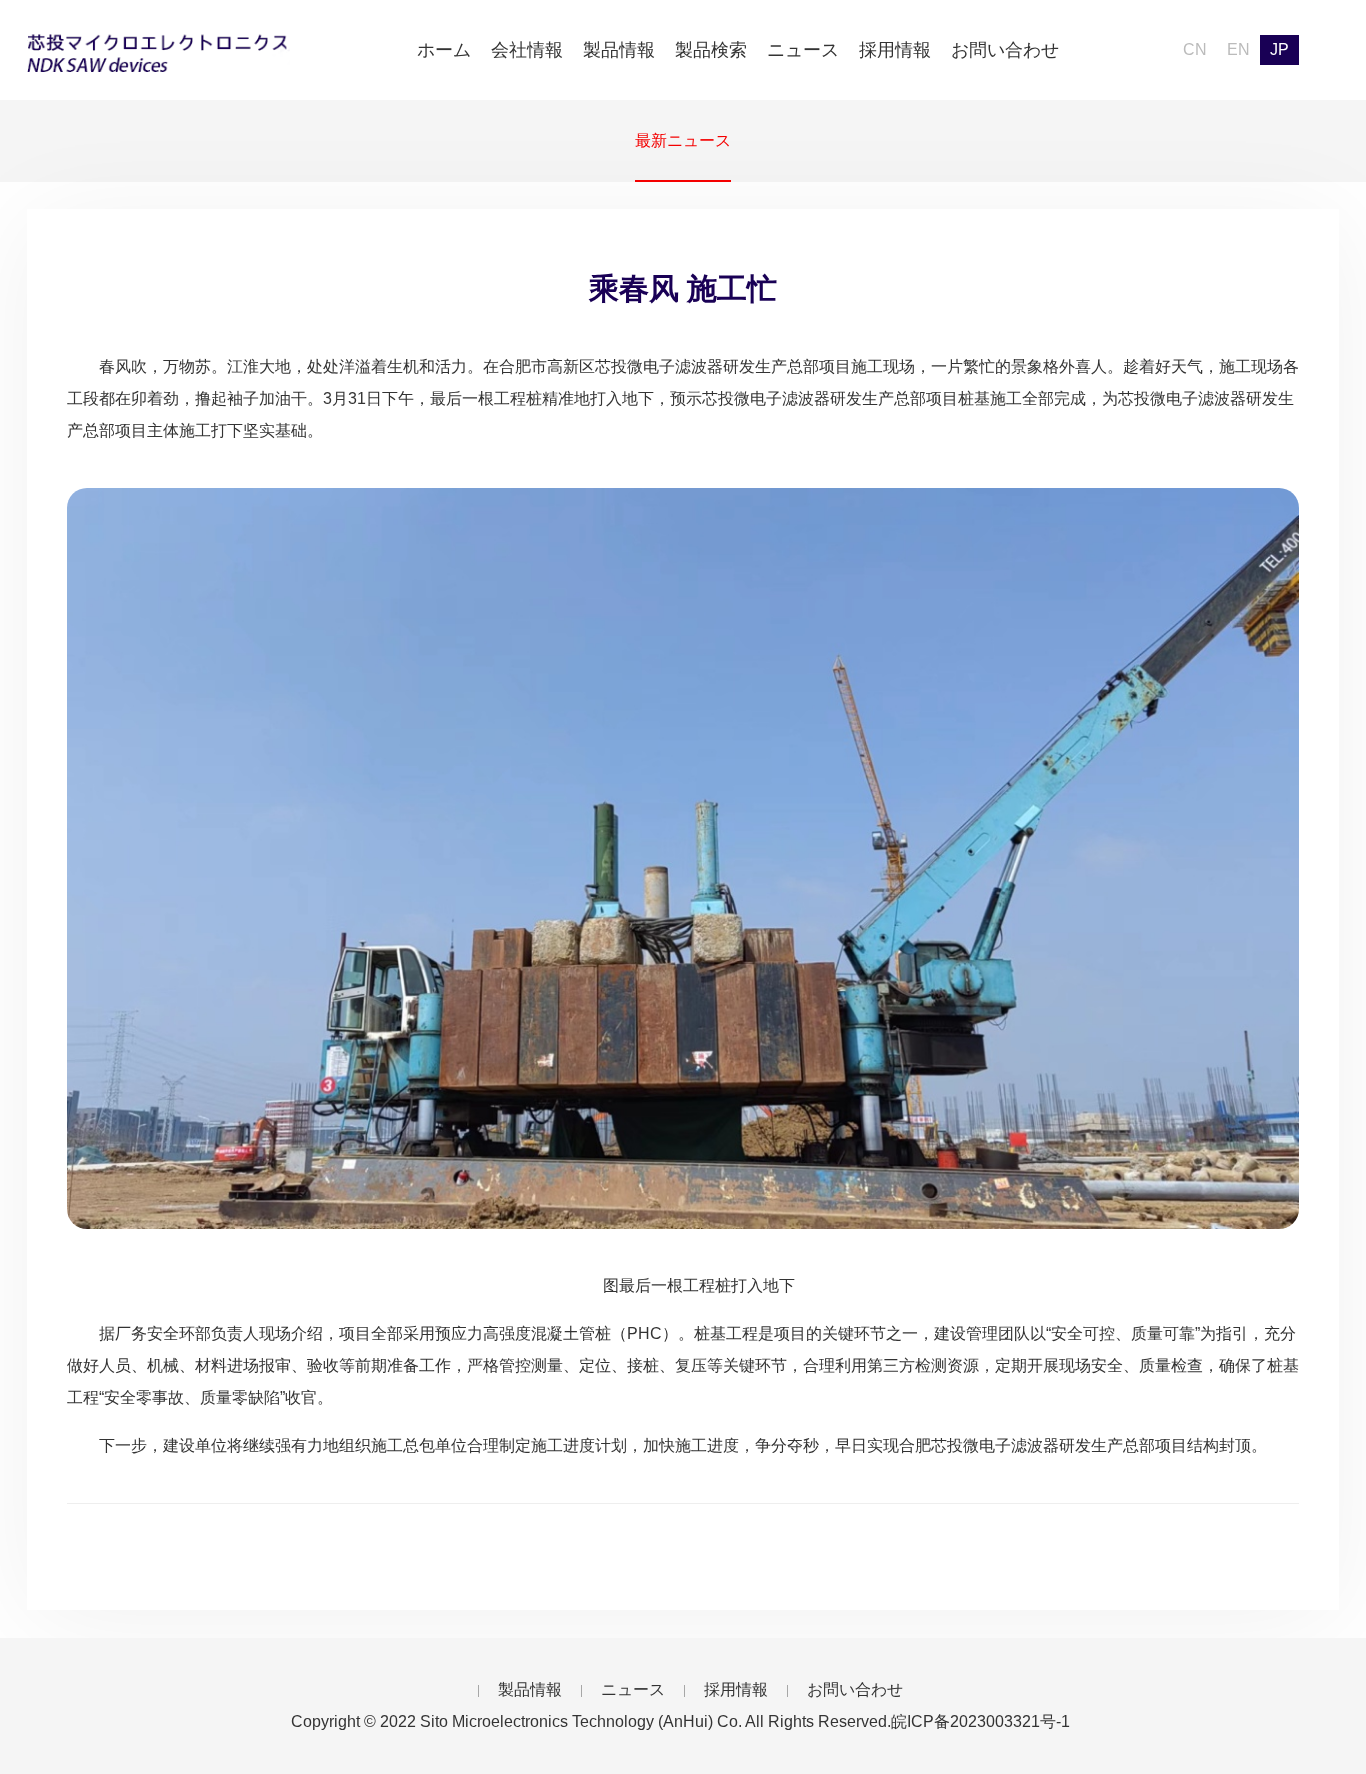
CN (1195, 49)
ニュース (803, 50)
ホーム (444, 50)
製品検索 (711, 50)
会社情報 (527, 50)
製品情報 (619, 50)
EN (1238, 49)
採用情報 (895, 50)
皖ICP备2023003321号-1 (980, 1721)
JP (1279, 49)
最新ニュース (683, 140)
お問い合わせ (1005, 50)
